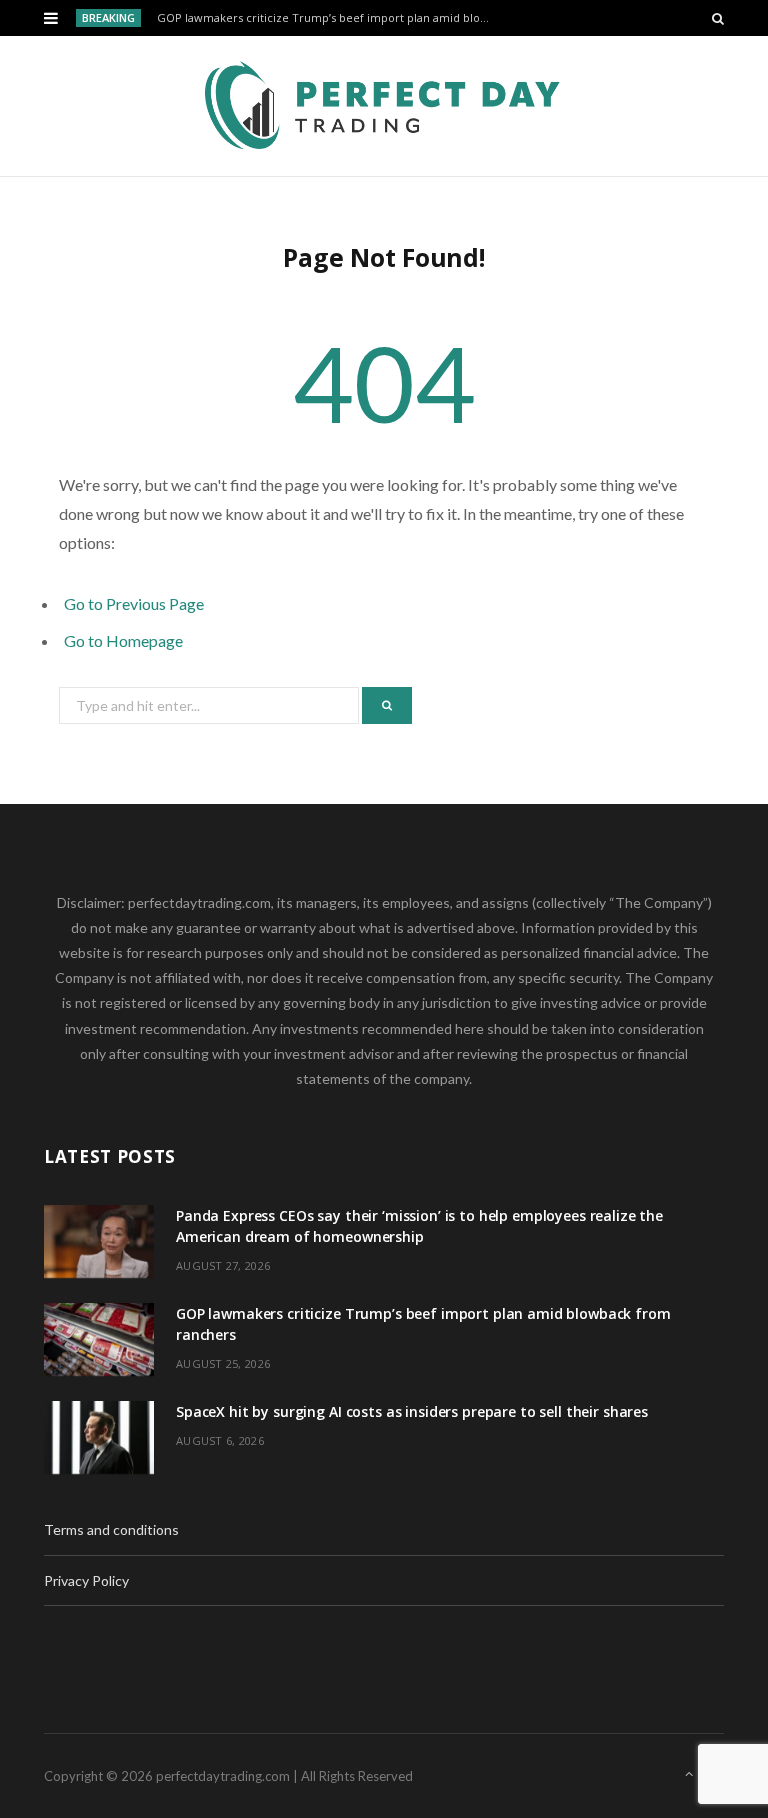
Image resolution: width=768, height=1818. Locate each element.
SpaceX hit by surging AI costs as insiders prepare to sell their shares (412, 1411)
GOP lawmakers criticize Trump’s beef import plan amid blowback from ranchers (330, 18)
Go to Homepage (123, 640)
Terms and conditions (111, 1529)
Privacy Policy (86, 1580)
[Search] (718, 18)
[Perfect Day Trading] (384, 106)
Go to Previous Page (134, 603)
